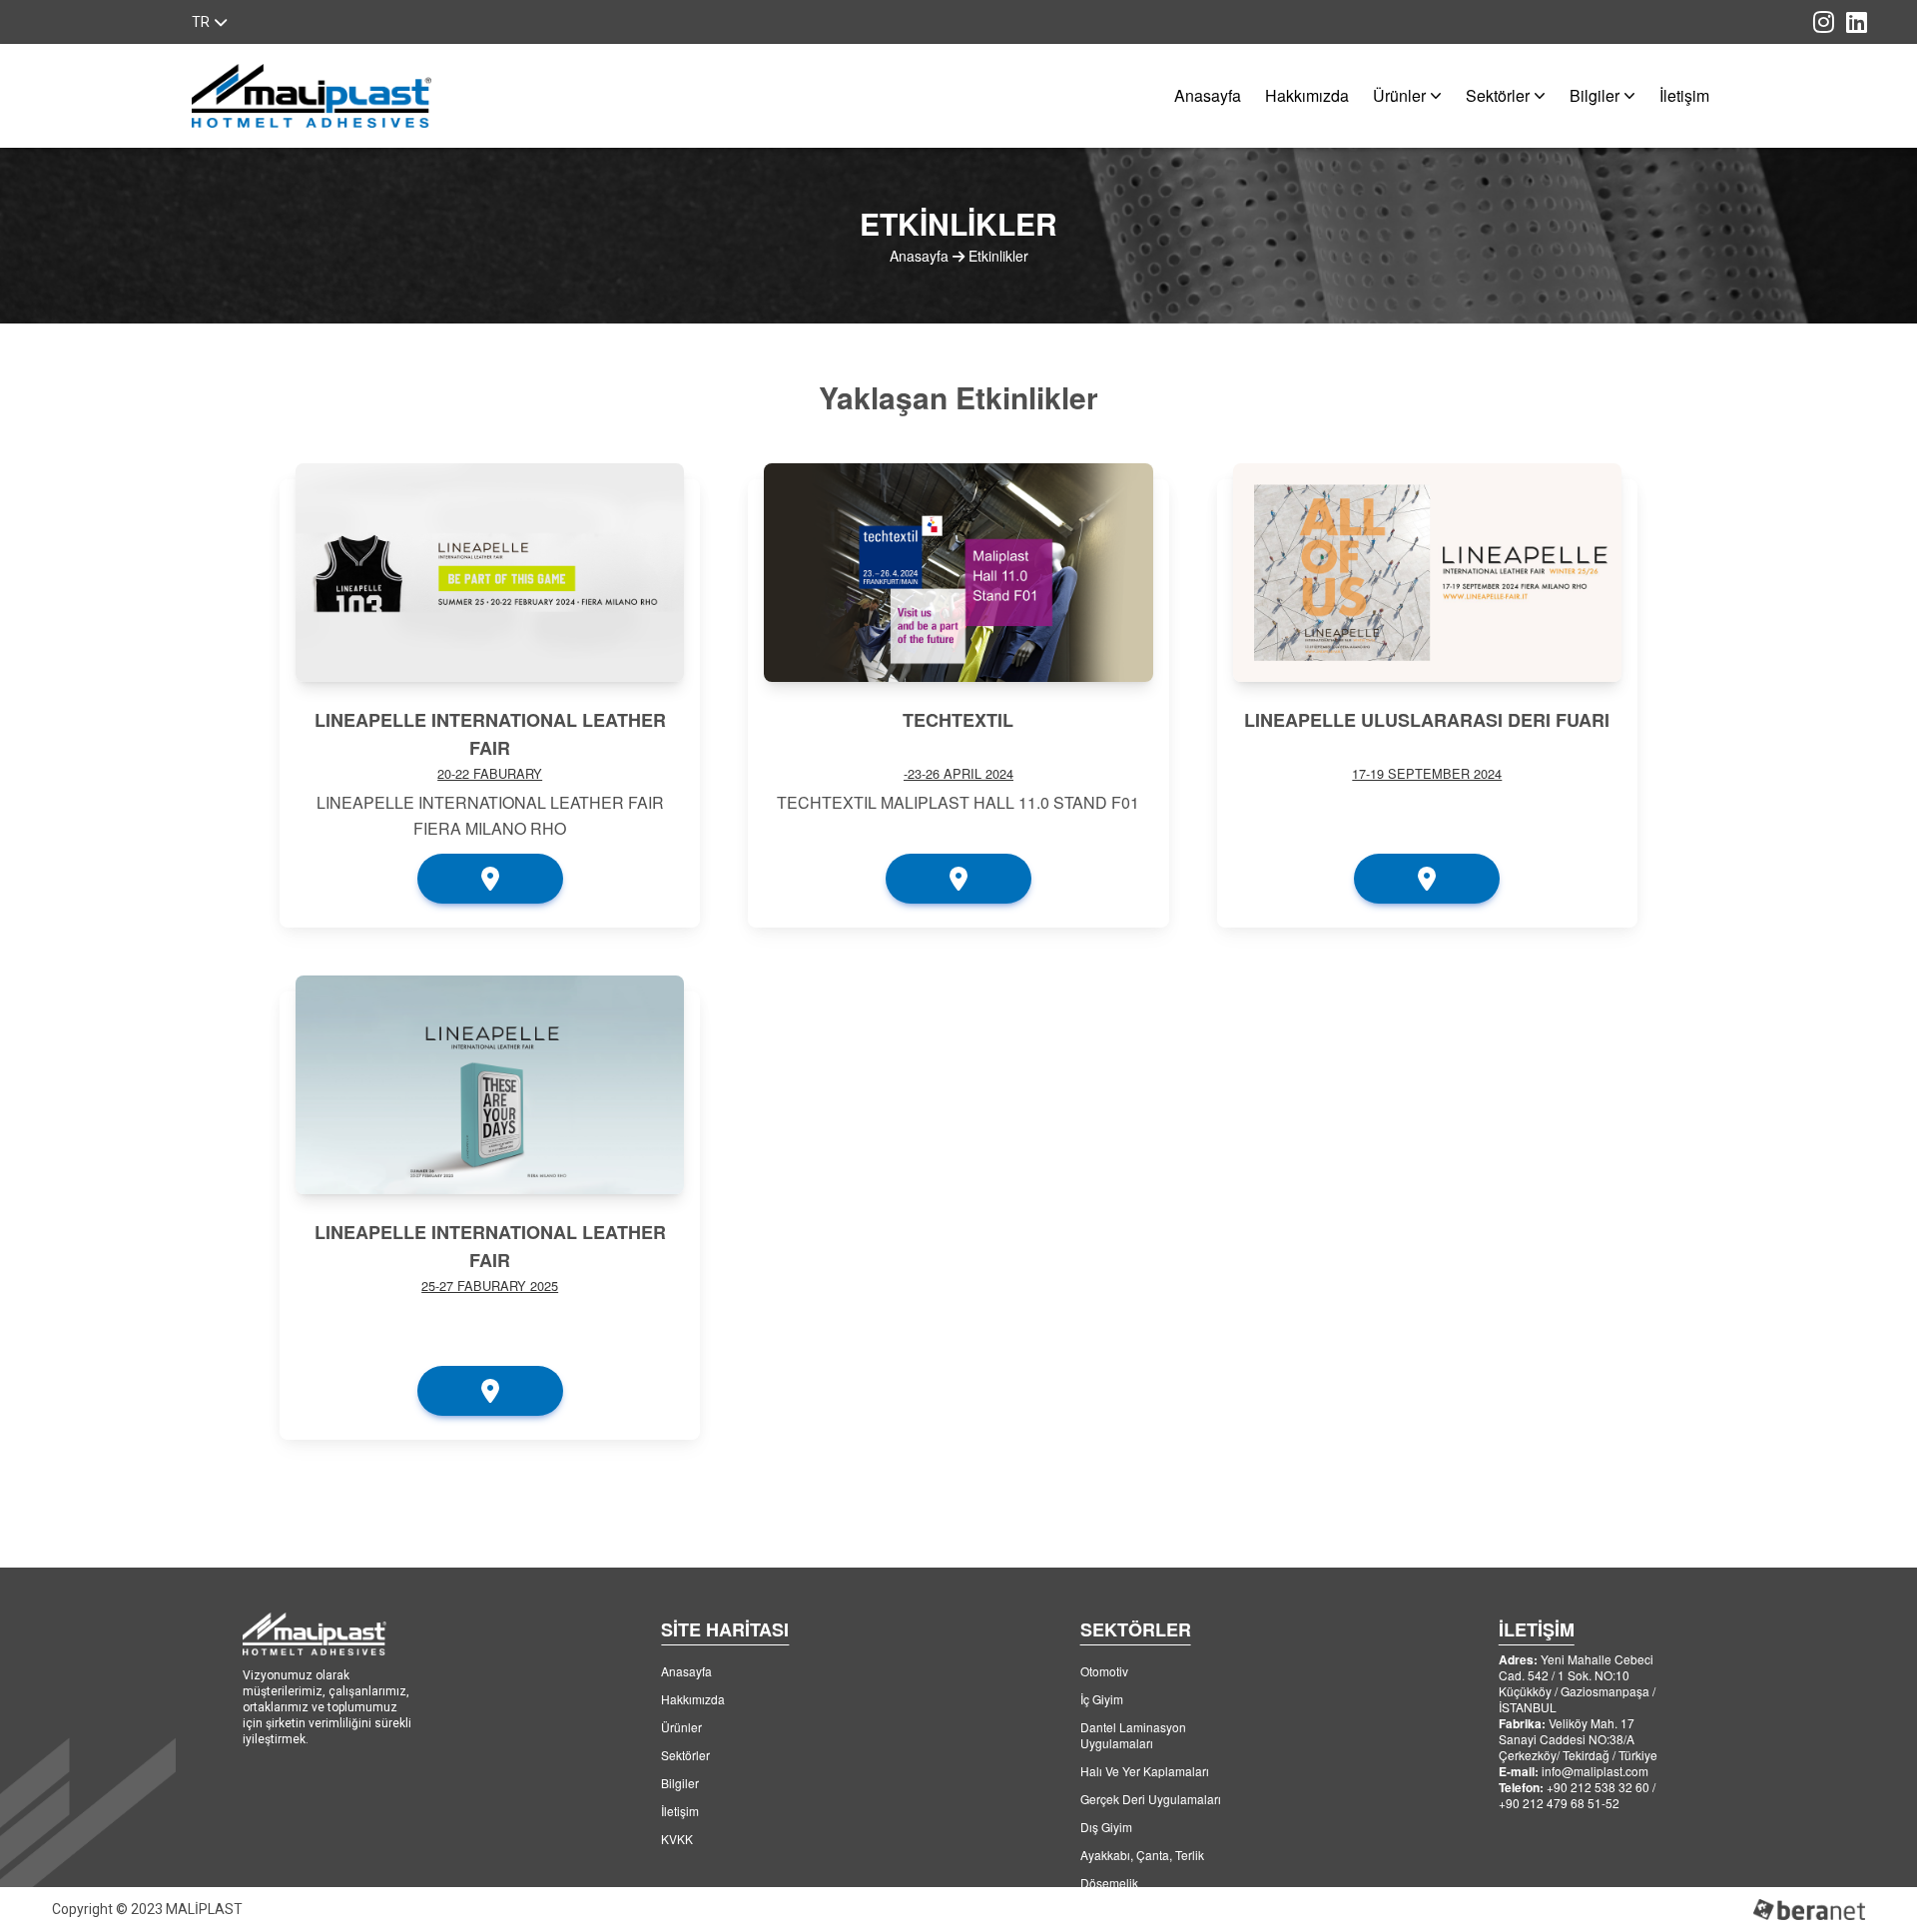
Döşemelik (1109, 1883)
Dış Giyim (1106, 1827)
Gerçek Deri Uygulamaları (1151, 1799)
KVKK (677, 1839)
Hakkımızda (1307, 95)
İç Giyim (1102, 1699)
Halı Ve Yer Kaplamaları (1145, 1771)
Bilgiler (1595, 95)
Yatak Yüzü (1111, 1911)
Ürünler (1399, 95)
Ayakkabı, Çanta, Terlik (1142, 1855)
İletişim (1684, 95)
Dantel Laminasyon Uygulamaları (1133, 1735)
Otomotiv (1104, 1671)
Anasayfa (1208, 95)
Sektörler (1498, 95)
